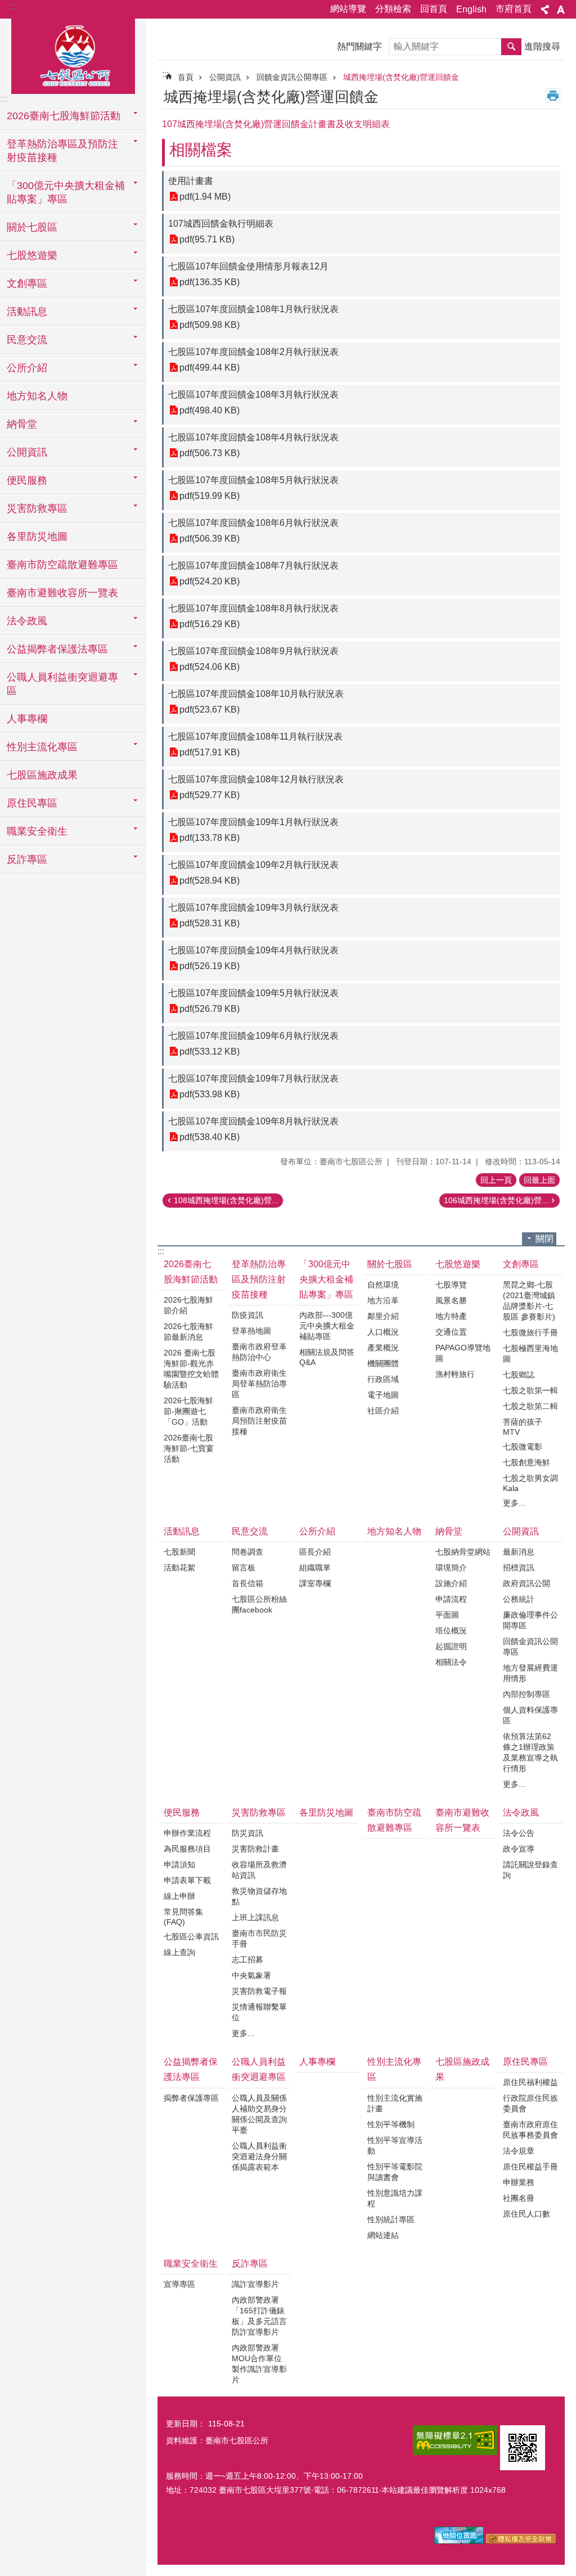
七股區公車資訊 (191, 1936)
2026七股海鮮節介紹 (188, 1305)
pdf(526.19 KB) (210, 966)
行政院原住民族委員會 (530, 2103)
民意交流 (250, 1531)
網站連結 (383, 2235)
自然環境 (383, 1285)
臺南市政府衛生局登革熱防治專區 (259, 1384)
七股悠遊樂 (458, 1264)
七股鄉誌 (519, 1375)
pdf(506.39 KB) (210, 539)
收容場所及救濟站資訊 (259, 1870)
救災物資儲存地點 (259, 1896)
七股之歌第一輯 (530, 1390)
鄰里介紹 (383, 1316)
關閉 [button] (544, 1239)
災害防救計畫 (255, 1849)
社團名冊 (519, 2198)
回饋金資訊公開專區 (292, 77)
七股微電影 (523, 1447)
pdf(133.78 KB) (210, 838)
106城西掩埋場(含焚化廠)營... (496, 1200)
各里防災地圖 (37, 537)
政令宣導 (519, 1849)
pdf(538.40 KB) (210, 1137)
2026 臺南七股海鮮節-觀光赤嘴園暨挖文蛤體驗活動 (191, 1369)
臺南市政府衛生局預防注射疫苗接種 (259, 1421)
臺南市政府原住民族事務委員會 (530, 2130)
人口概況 (383, 1332)
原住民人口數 (526, 2214)
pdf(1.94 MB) (205, 197)
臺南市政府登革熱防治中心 (259, 1352)
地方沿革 (383, 1300)
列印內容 (553, 96)
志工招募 (247, 1960)
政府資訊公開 (526, 1583)
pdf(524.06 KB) (210, 667)
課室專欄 (315, 1583)
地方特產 (451, 1316)
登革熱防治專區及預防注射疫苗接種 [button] (62, 151)
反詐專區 (250, 2264)
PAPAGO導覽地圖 (463, 1353)
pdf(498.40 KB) (210, 410)
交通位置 (451, 1332)
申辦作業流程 (187, 1833)
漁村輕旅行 (455, 1374)
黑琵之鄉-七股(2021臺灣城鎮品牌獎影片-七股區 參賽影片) (529, 1301)
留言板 (244, 1568)
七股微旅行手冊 (530, 1332)
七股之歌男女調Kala (530, 1483)
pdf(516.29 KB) (210, 624)
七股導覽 (451, 1285)
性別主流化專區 (394, 2069)
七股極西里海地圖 (530, 1354)
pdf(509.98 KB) (210, 325)
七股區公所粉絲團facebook (259, 1604)
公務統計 (519, 1599)
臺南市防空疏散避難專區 (62, 565)
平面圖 (447, 1615)
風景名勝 (451, 1300)
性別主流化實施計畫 (395, 2103)
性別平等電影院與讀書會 (395, 2172)
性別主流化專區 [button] (42, 747)
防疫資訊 (247, 1315)
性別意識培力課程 (395, 2198)
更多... (514, 1503)
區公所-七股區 (73, 55)
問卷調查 (247, 1552)
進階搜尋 (542, 46)
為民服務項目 (187, 1849)
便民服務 (182, 1812)
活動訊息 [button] (27, 312)
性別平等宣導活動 (395, 2145)
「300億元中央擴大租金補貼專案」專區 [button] (66, 192)
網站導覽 (348, 9)
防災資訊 (247, 1833)
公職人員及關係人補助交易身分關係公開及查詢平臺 (259, 2114)
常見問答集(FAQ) (183, 1917)
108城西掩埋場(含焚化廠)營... (226, 1200)
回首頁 (434, 9)
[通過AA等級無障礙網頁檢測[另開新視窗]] (455, 2440)
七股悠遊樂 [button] (32, 255)
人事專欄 (27, 719)
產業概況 (383, 1348)
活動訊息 (182, 1531)
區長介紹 (315, 1552)
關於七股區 (390, 1264)
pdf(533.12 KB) (210, 1051)
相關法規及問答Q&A (327, 1357)
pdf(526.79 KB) (210, 1009)
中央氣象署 (251, 1975)
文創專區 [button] (27, 283)
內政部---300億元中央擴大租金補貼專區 (327, 1326)
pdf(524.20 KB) (210, 581)
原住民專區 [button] (32, 803)
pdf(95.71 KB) (207, 239)
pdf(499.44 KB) (210, 368)
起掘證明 (451, 1646)
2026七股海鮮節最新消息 (188, 1332)
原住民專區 (525, 2062)
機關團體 (383, 1363)
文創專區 (521, 1264)
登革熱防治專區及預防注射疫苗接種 (259, 1279)
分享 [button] (545, 10)
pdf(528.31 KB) (210, 923)
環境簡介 (451, 1568)
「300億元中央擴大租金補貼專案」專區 (326, 1279)
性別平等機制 (391, 2124)
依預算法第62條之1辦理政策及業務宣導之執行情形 (530, 1752)
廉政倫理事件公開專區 (530, 1620)
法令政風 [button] (27, 621)
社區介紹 (383, 1411)
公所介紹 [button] (27, 368)
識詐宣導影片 (255, 2284)
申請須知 (179, 1865)
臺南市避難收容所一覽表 (62, 593)
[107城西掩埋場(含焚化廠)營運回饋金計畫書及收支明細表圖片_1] (523, 2448)
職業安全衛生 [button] (37, 831)
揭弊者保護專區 (191, 2098)
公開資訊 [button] (27, 452)
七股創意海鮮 (526, 1462)
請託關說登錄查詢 (530, 1870)
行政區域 (383, 1379)
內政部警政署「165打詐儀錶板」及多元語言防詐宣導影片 (259, 2316)
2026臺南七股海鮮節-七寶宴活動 (189, 1448)
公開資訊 (225, 77)
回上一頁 (496, 1180)
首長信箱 (247, 1583)
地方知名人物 (37, 396)
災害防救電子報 (259, 1991)
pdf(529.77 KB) (210, 795)
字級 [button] (561, 10)
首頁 (186, 77)
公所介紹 (317, 1531)
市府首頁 (514, 9)
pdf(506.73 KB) (210, 453)
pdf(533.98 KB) (210, 1094)
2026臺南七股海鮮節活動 (191, 1272)
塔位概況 (451, 1631)
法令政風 (521, 1812)
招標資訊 (519, 1568)
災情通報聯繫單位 (259, 2012)
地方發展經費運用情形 (530, 1673)
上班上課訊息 (255, 1917)
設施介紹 (451, 1583)
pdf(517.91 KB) (210, 752)
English (471, 9)
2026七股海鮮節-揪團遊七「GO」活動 (188, 1411)
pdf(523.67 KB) (210, 710)
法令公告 (519, 1833)
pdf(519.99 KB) (210, 496)
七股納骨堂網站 (463, 1552)
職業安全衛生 (191, 2264)
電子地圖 (383, 1395)
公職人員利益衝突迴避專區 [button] (62, 684)
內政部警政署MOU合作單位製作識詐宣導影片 (259, 2364)
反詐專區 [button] (27, 859)
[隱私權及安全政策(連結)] (521, 2541)
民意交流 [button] (27, 340)
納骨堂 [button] (22, 424)
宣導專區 (179, 2284)
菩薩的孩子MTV (523, 1427)
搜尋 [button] (511, 47)
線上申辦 (179, 1896)
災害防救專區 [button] (37, 508)
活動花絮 (179, 1568)
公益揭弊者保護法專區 (191, 2069)
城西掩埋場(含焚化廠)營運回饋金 (401, 77)
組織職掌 (315, 1568)
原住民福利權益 (530, 2082)
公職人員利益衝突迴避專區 (259, 2069)
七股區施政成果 (42, 775)
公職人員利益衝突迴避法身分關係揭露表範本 (259, 2156)
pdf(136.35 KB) (210, 282)
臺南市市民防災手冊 (259, 1938)
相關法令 (451, 1662)
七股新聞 (179, 1552)
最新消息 (519, 1552)
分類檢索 (393, 9)
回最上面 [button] (539, 1180)
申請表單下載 (187, 1880)
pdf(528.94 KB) (210, 881)
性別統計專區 (391, 2219)
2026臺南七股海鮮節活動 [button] (64, 116)
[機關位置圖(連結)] (459, 2541)
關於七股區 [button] (32, 227)
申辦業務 (519, 2182)
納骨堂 (449, 1531)
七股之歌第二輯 (530, 1406)
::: (12, 6)
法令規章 (519, 2151)
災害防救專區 (259, 1812)
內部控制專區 (526, 1694)
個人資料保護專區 (530, 1715)
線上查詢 (179, 1952)
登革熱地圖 (251, 1331)
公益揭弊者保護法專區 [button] (57, 649)
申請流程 (451, 1599)
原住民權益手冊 (530, 2167)
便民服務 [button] (27, 480)
